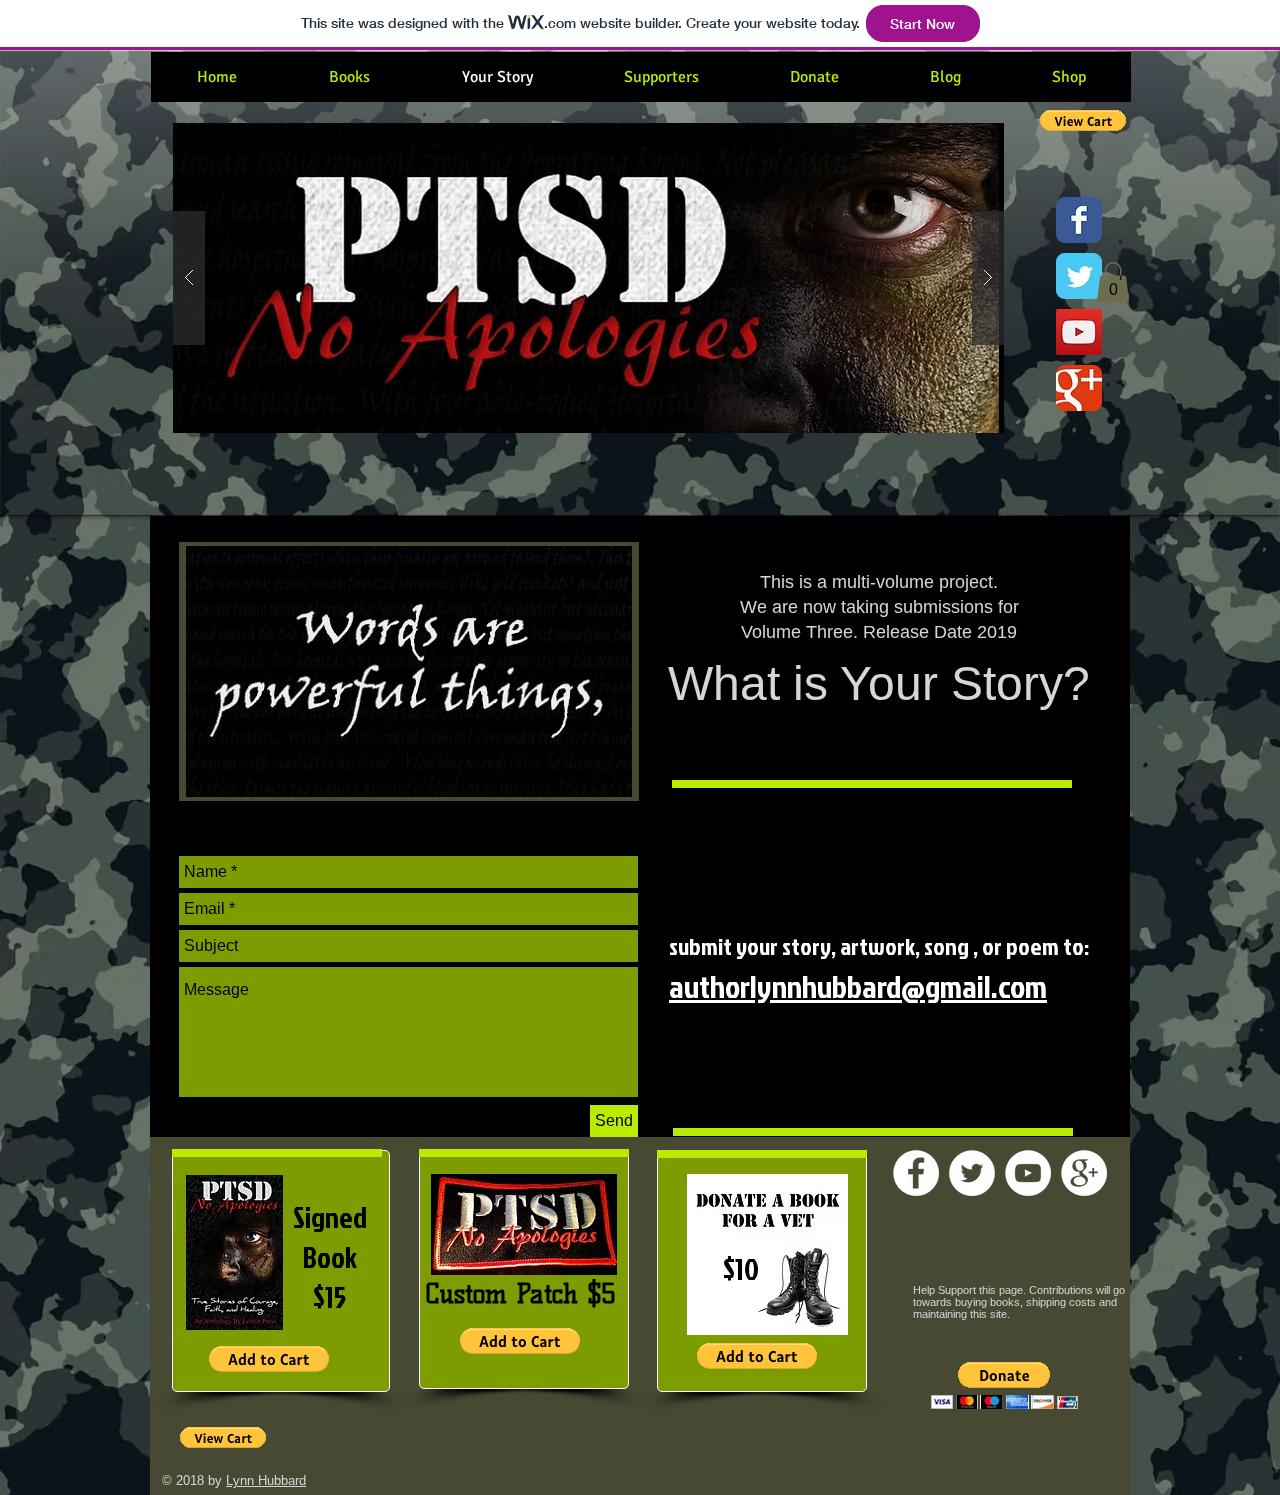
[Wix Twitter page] (1079, 276)
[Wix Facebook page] (1079, 220)
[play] (957, 139)
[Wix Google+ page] (1079, 388)
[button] (677, 278)
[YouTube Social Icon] (1079, 332)
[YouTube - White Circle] (1028, 1173)
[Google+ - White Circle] (1084, 1173)
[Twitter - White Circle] (972, 1173)
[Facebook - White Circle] (916, 1173)
